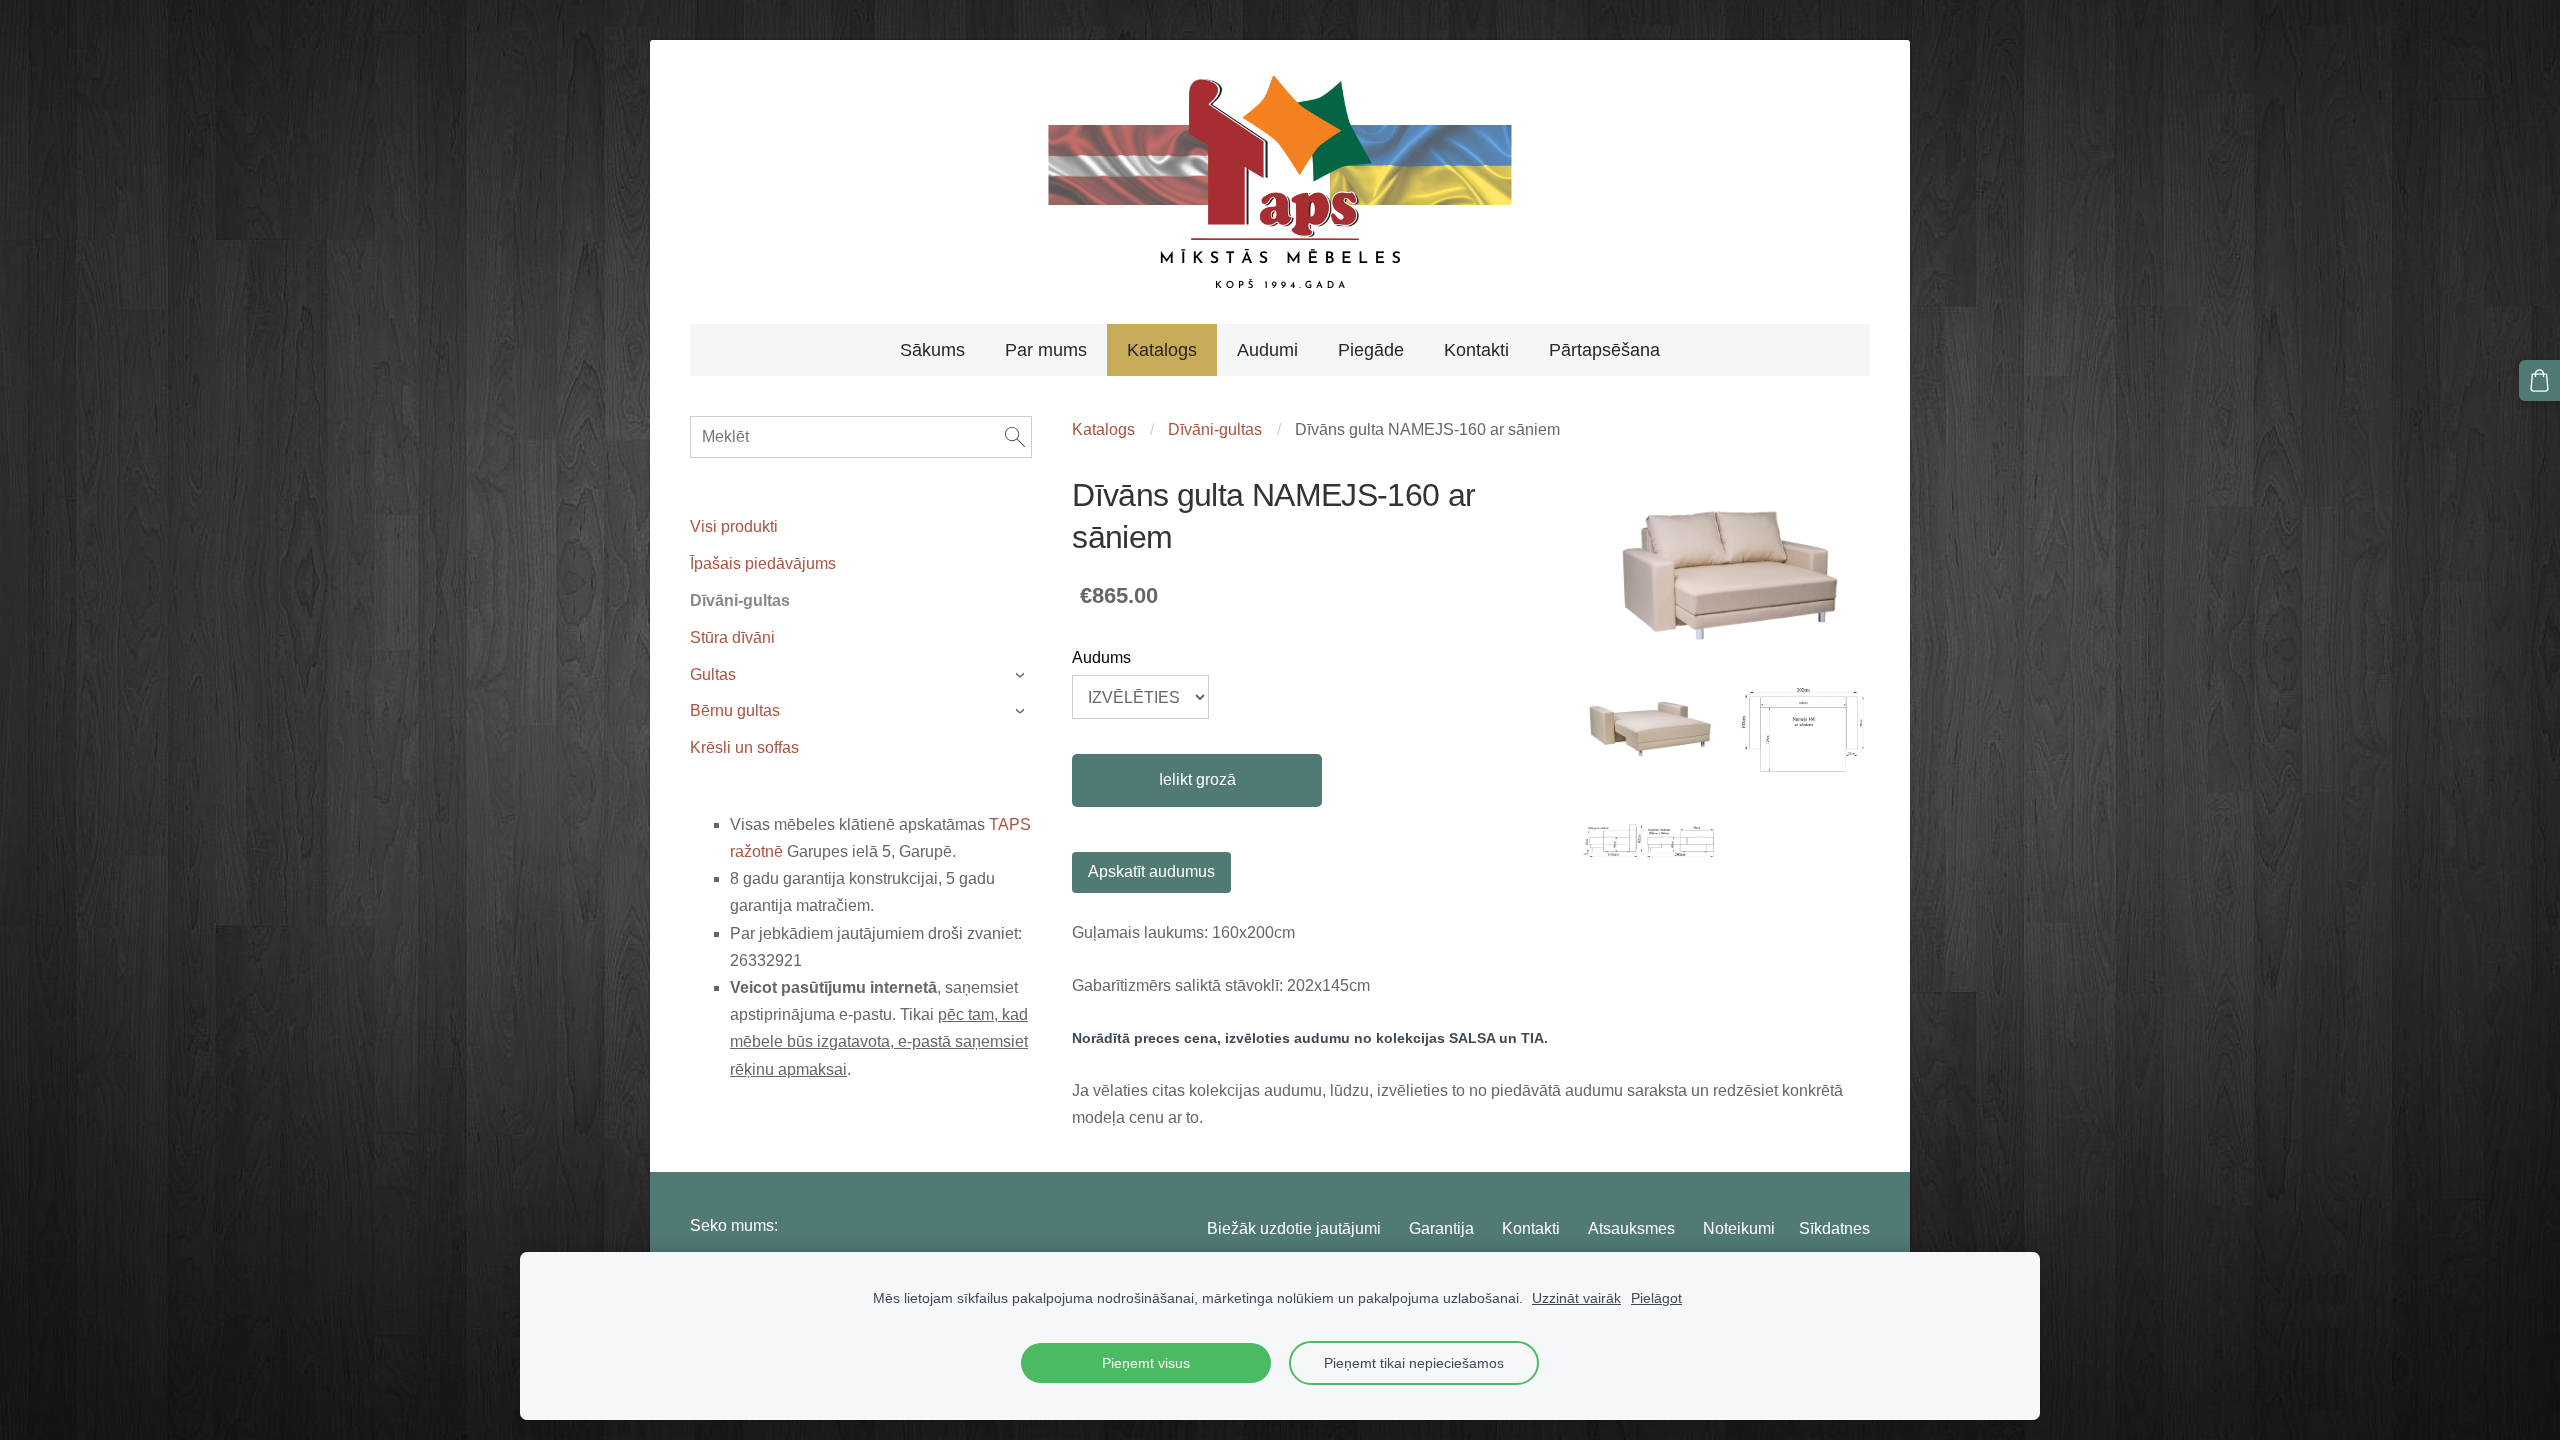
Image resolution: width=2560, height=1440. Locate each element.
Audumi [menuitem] (1267, 350)
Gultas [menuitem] (713, 674)
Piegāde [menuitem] (1371, 350)
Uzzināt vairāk (1576, 1298)
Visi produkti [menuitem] (734, 526)
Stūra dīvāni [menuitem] (732, 637)
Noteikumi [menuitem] (1739, 1228)
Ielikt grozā (1197, 779)
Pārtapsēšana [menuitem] (1604, 350)
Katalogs (1103, 429)
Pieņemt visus (1146, 1363)
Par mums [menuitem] (1046, 350)
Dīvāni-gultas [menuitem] (740, 600)
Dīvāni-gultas (1215, 429)
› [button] (1022, 675)
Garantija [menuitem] (1441, 1228)
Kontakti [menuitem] (1476, 350)
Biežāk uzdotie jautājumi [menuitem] (1294, 1228)
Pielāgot (1656, 1298)
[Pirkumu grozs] (2539, 380)
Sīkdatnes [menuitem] (1834, 1228)
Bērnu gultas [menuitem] (735, 710)
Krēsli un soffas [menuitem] (744, 747)
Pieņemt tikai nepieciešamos (1414, 1363)
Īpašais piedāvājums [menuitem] (763, 563)
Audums (1101, 657)
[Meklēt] (1015, 437)
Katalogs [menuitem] (1162, 350)
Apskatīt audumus (1151, 871)
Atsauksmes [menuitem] (1631, 1228)
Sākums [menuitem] (932, 350)
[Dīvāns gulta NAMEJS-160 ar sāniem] (1650, 731)
